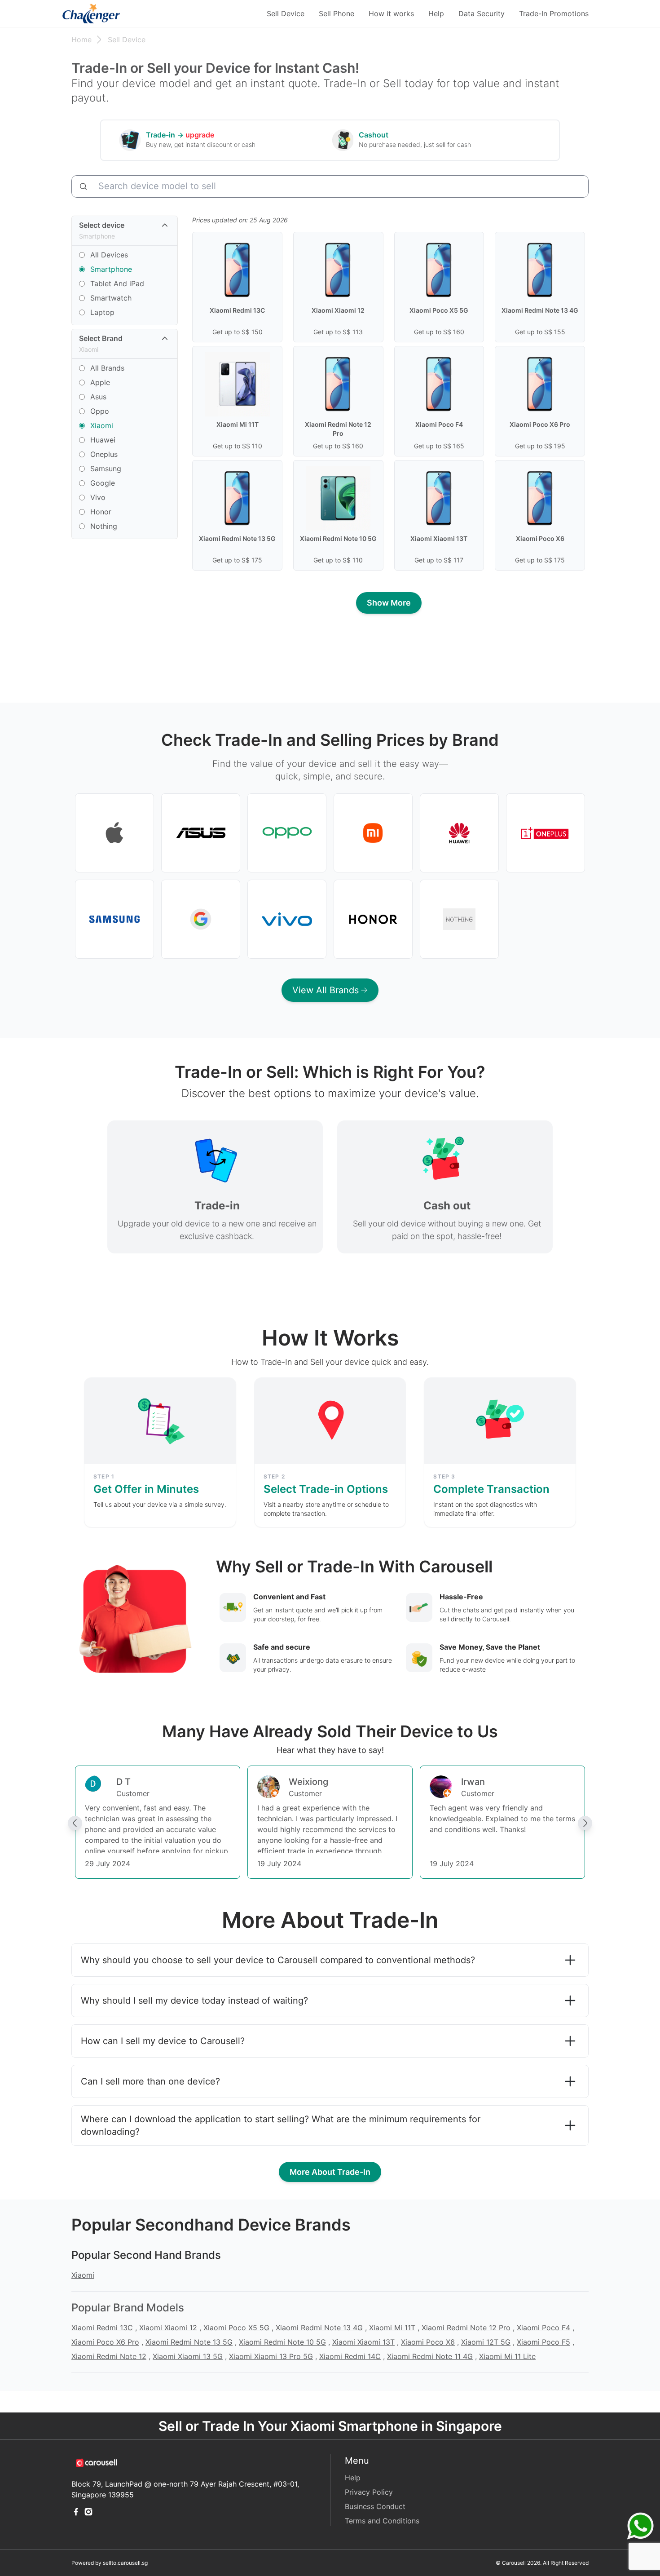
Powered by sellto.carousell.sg (110, 2563)
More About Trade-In (330, 2172)
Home (81, 40)
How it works (391, 13)
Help (436, 13)
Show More (389, 603)
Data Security (482, 13)
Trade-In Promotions (554, 13)
